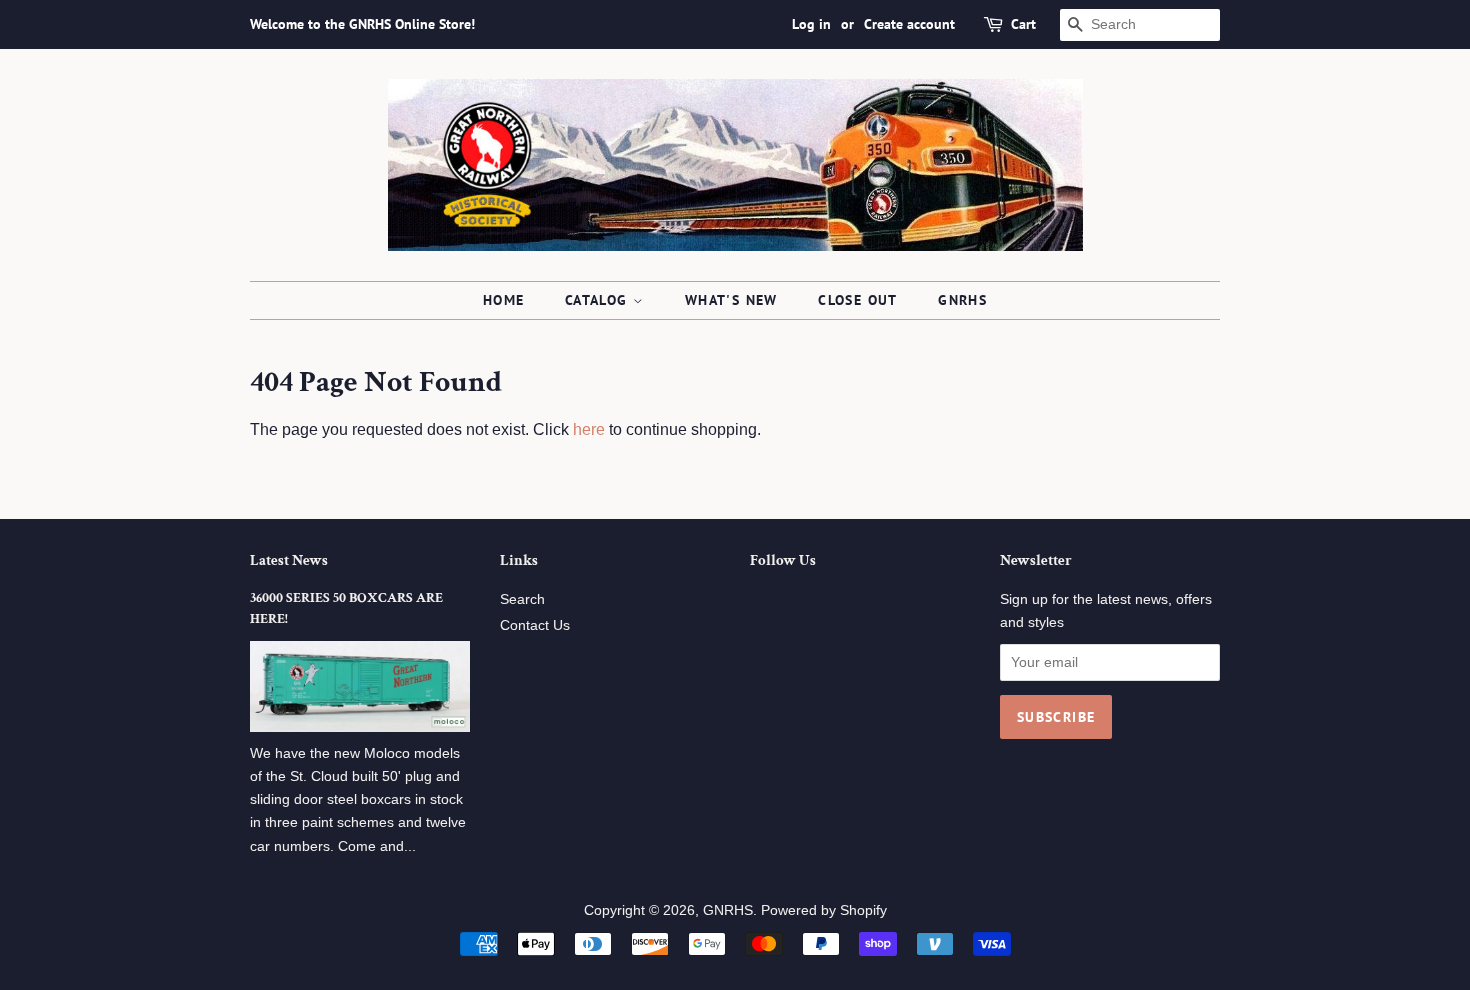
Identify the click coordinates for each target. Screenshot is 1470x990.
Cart (1023, 24)
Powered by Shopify (824, 910)
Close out (858, 300)
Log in (811, 24)
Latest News (289, 560)
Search (522, 599)
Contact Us (535, 625)
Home (504, 300)
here (589, 429)
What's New (731, 300)
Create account (909, 24)
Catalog (599, 300)
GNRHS (962, 300)
